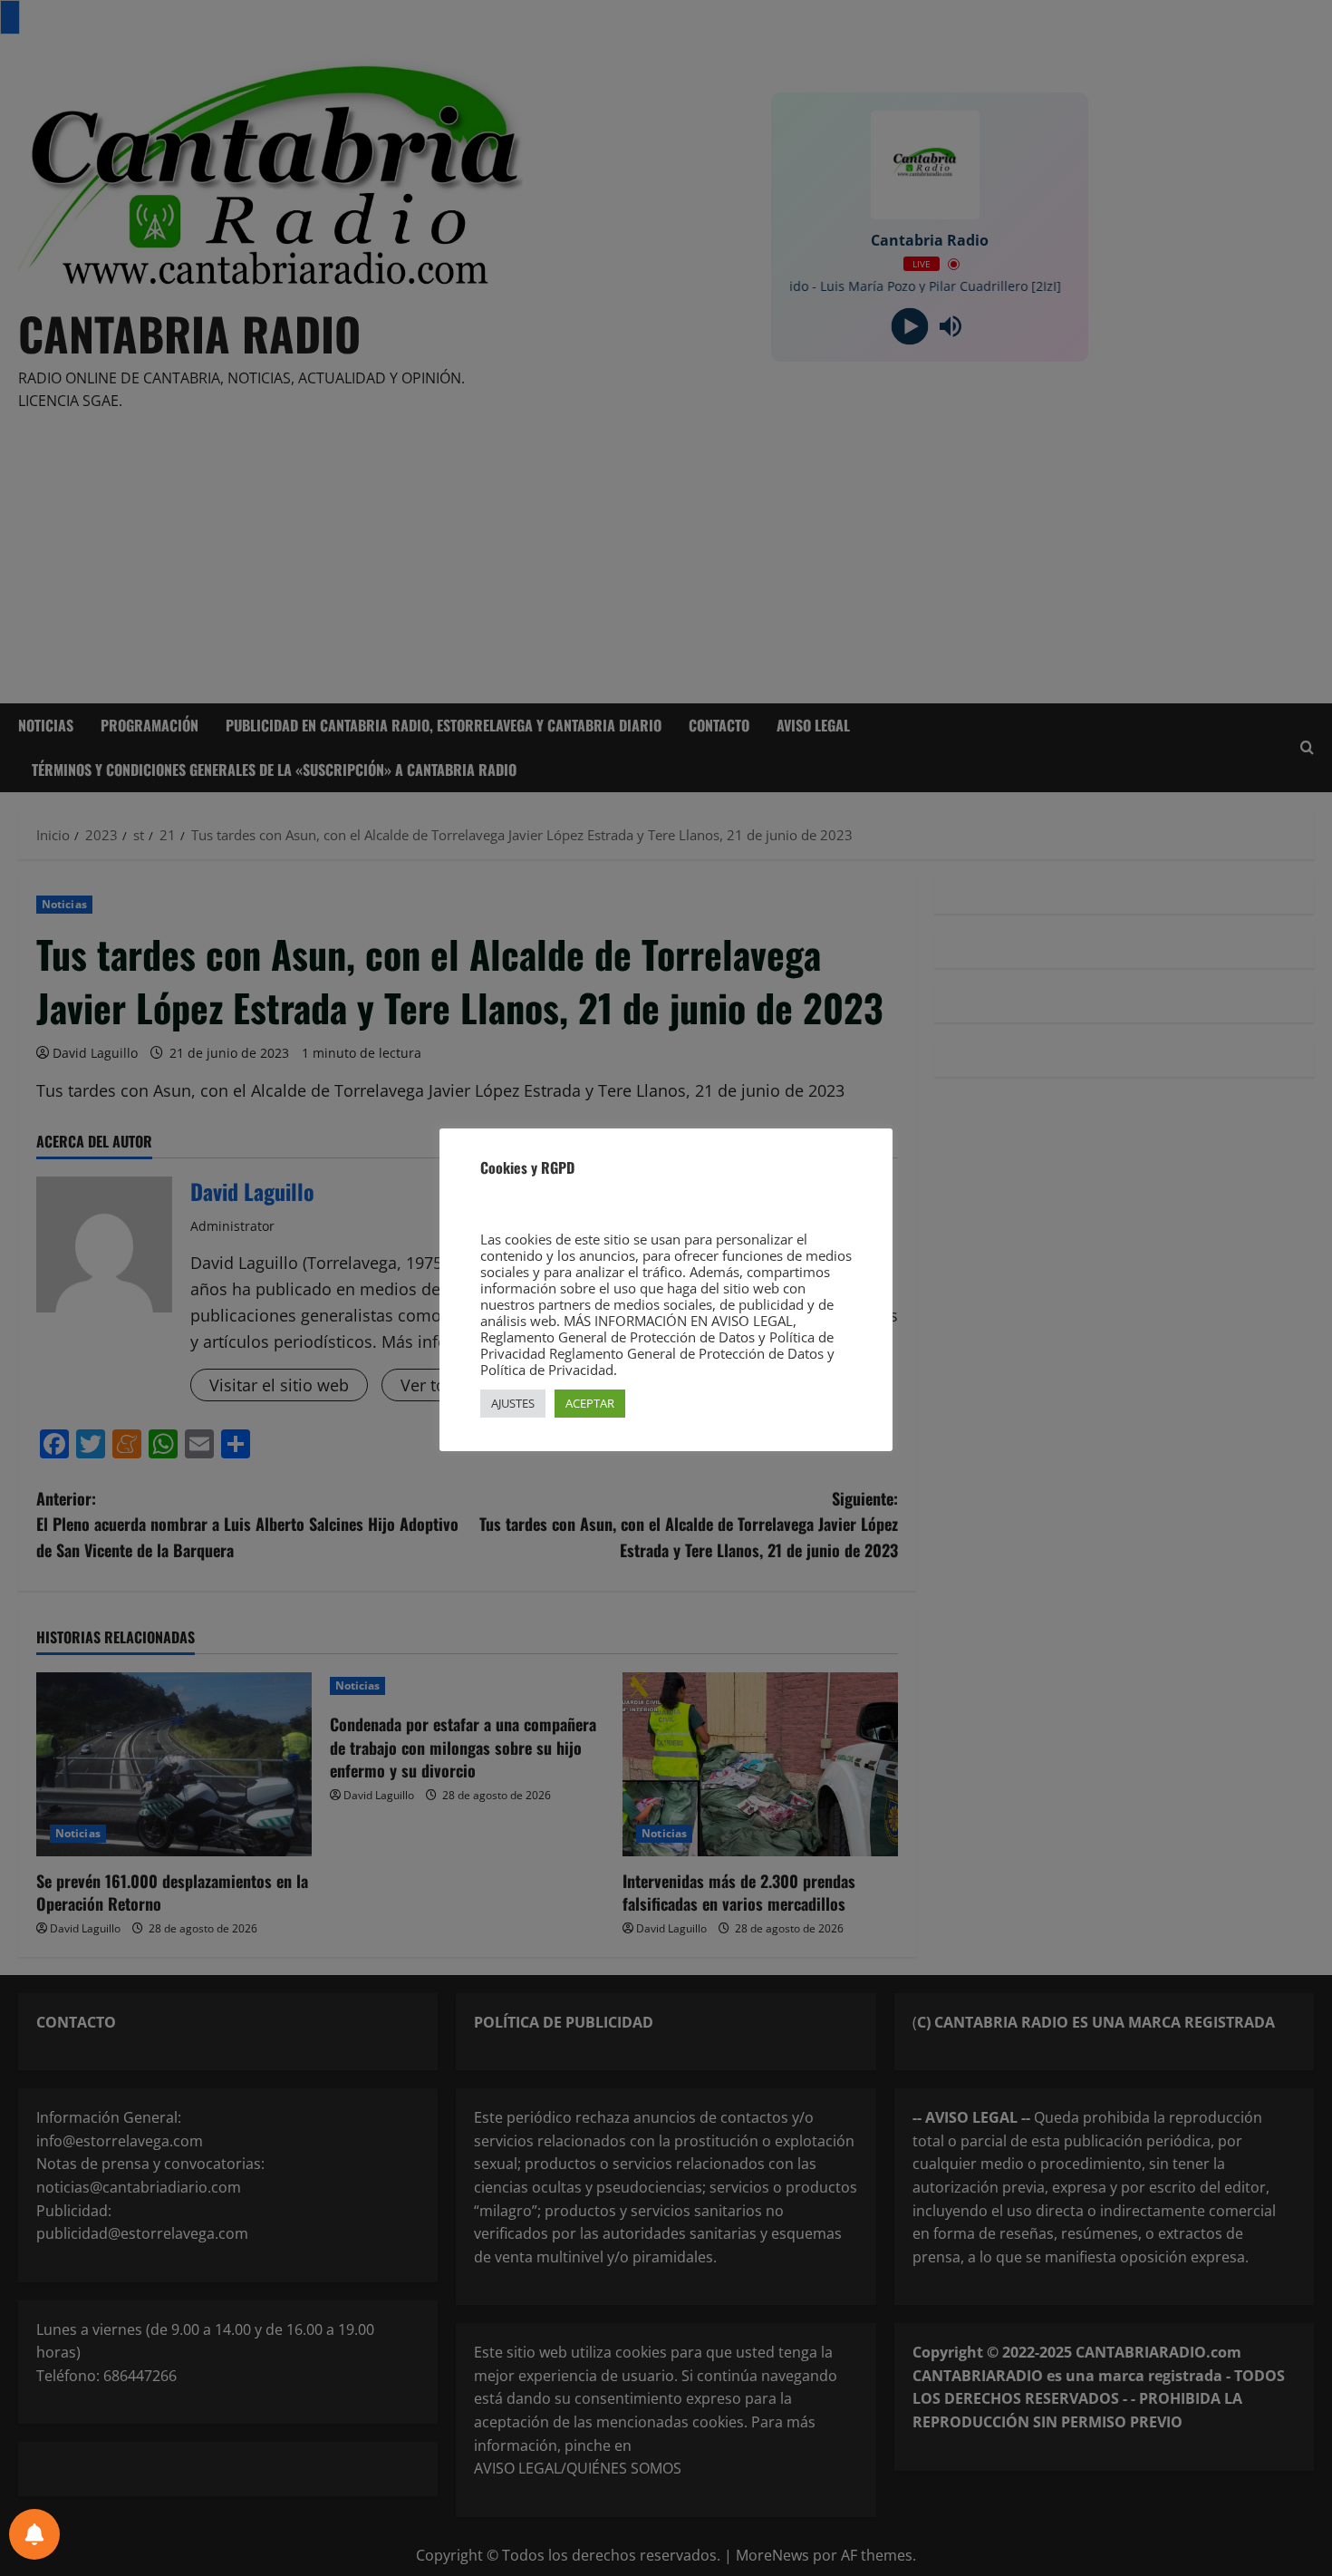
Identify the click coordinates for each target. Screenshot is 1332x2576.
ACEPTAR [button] (590, 1403)
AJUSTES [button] (513, 1403)
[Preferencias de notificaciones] (34, 2534)
